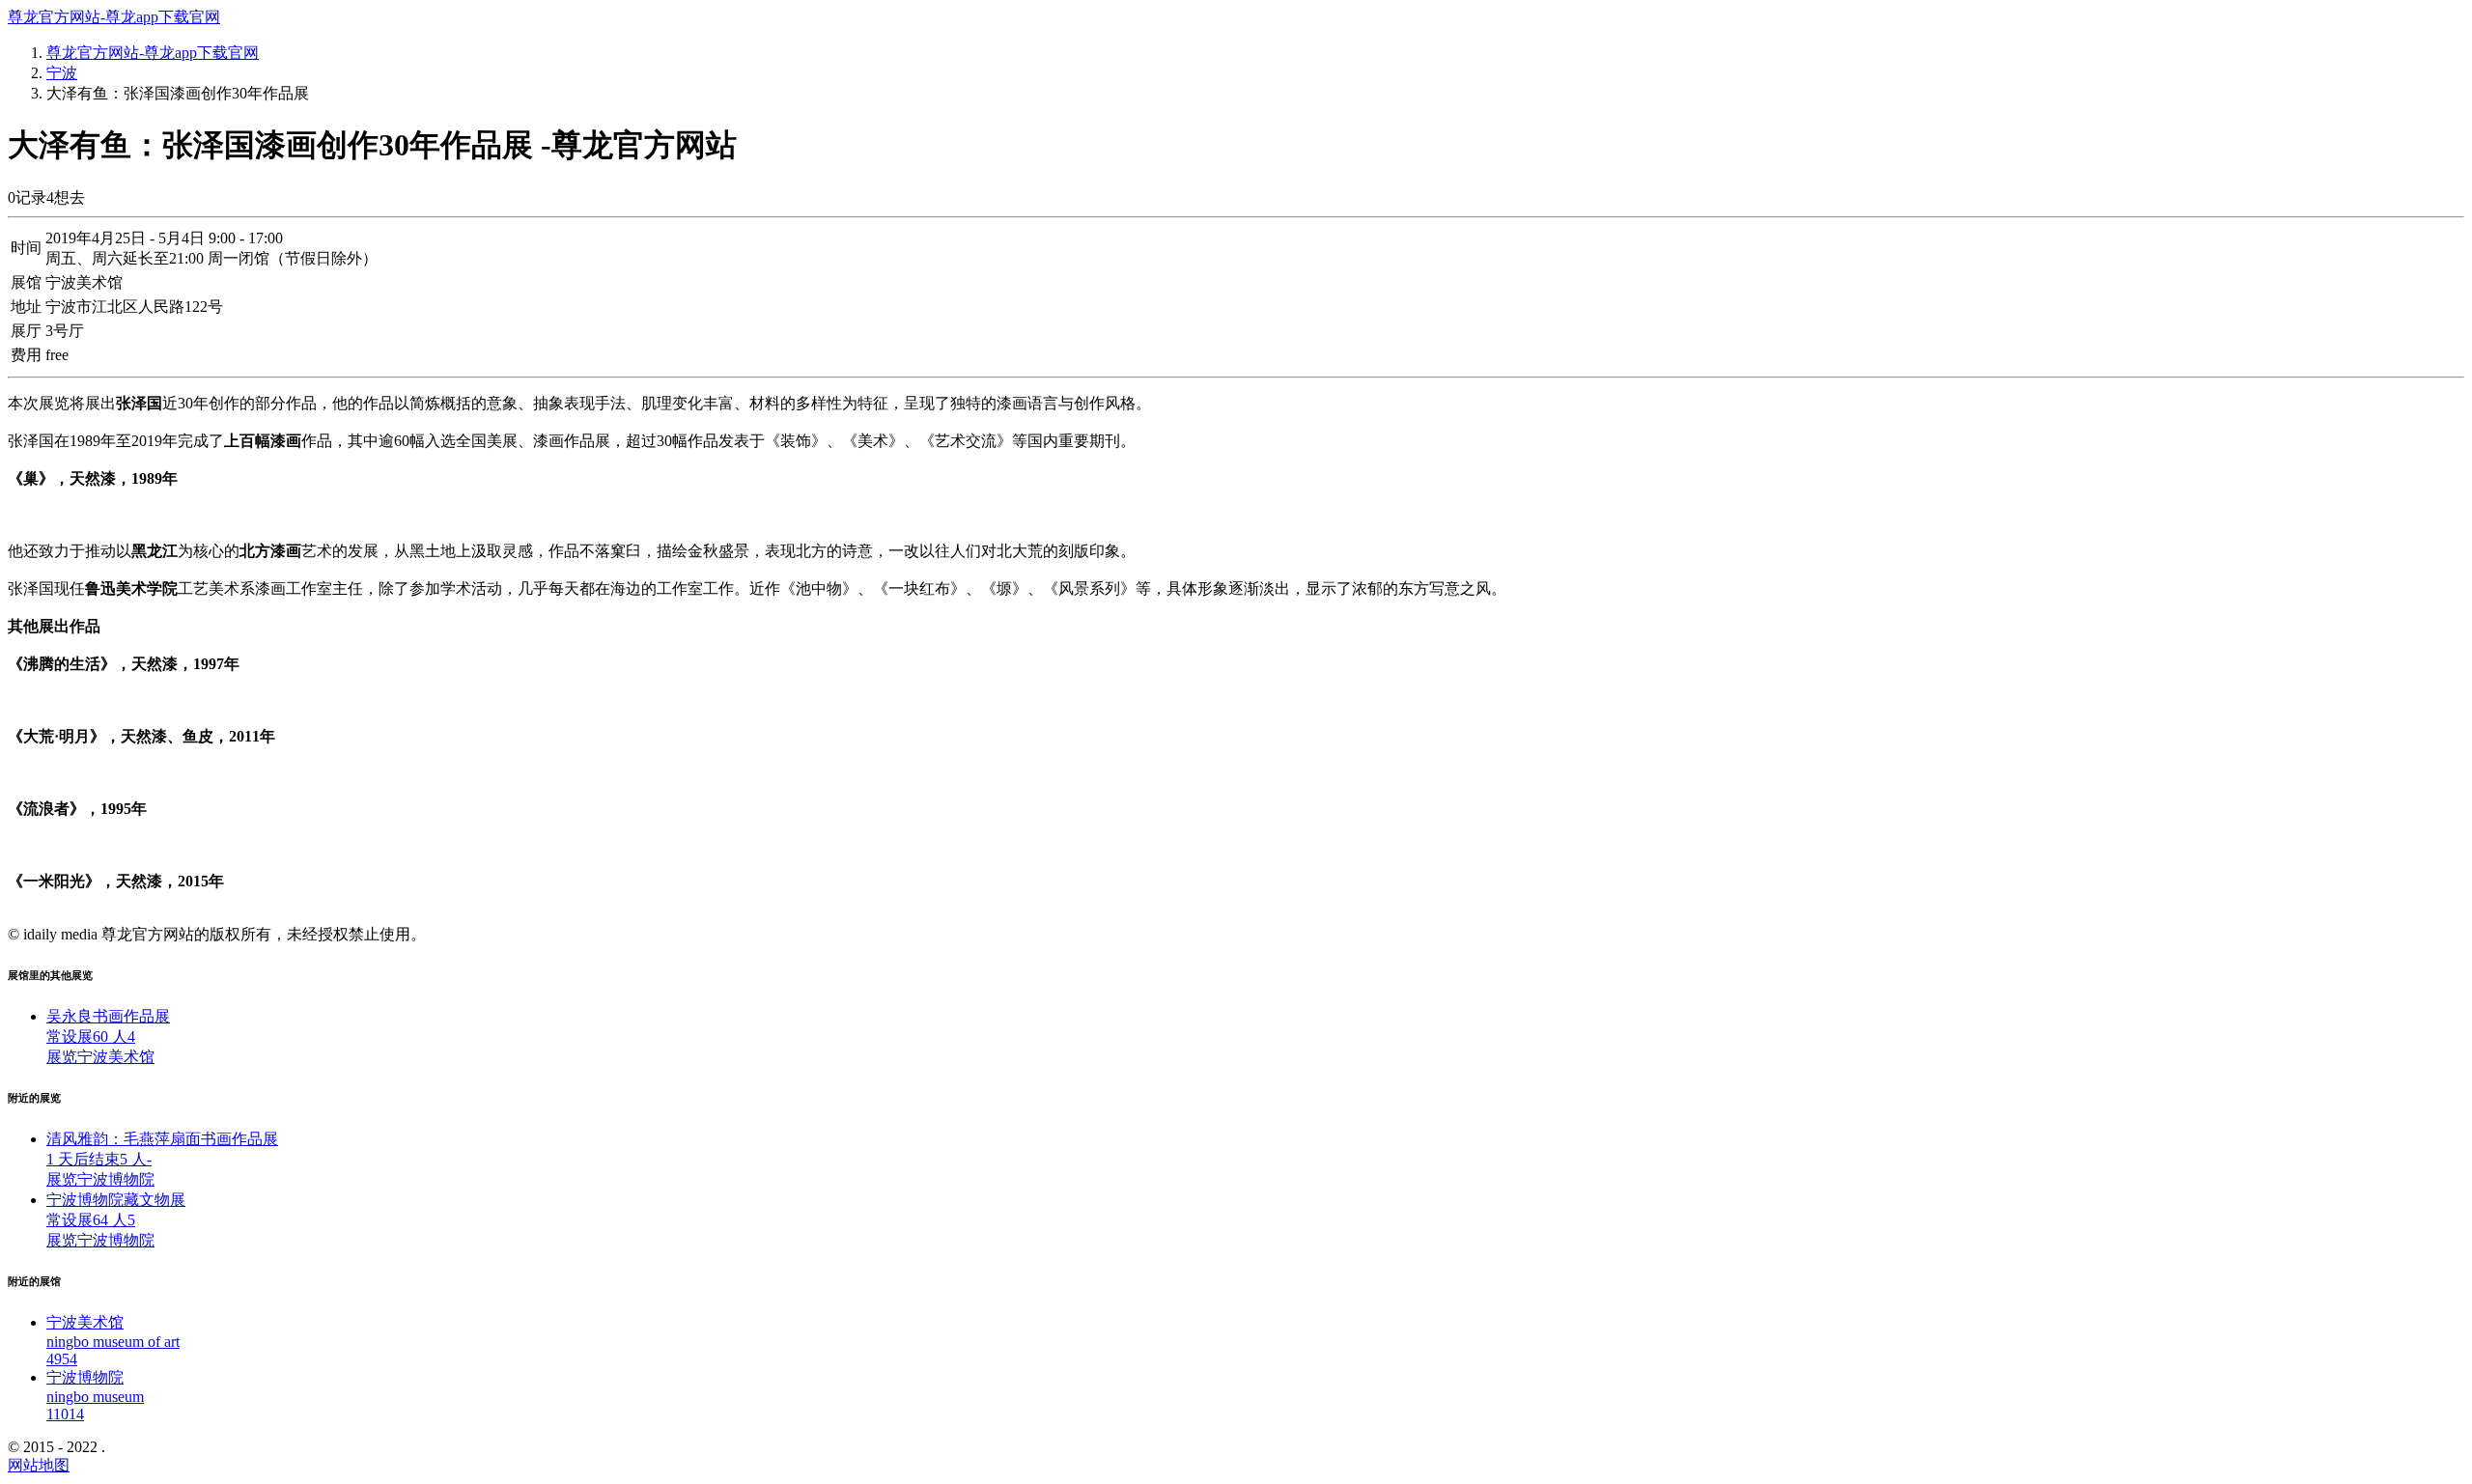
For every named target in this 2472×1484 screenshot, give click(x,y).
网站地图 (39, 1465)
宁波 (62, 73)
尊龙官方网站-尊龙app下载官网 (114, 17)
